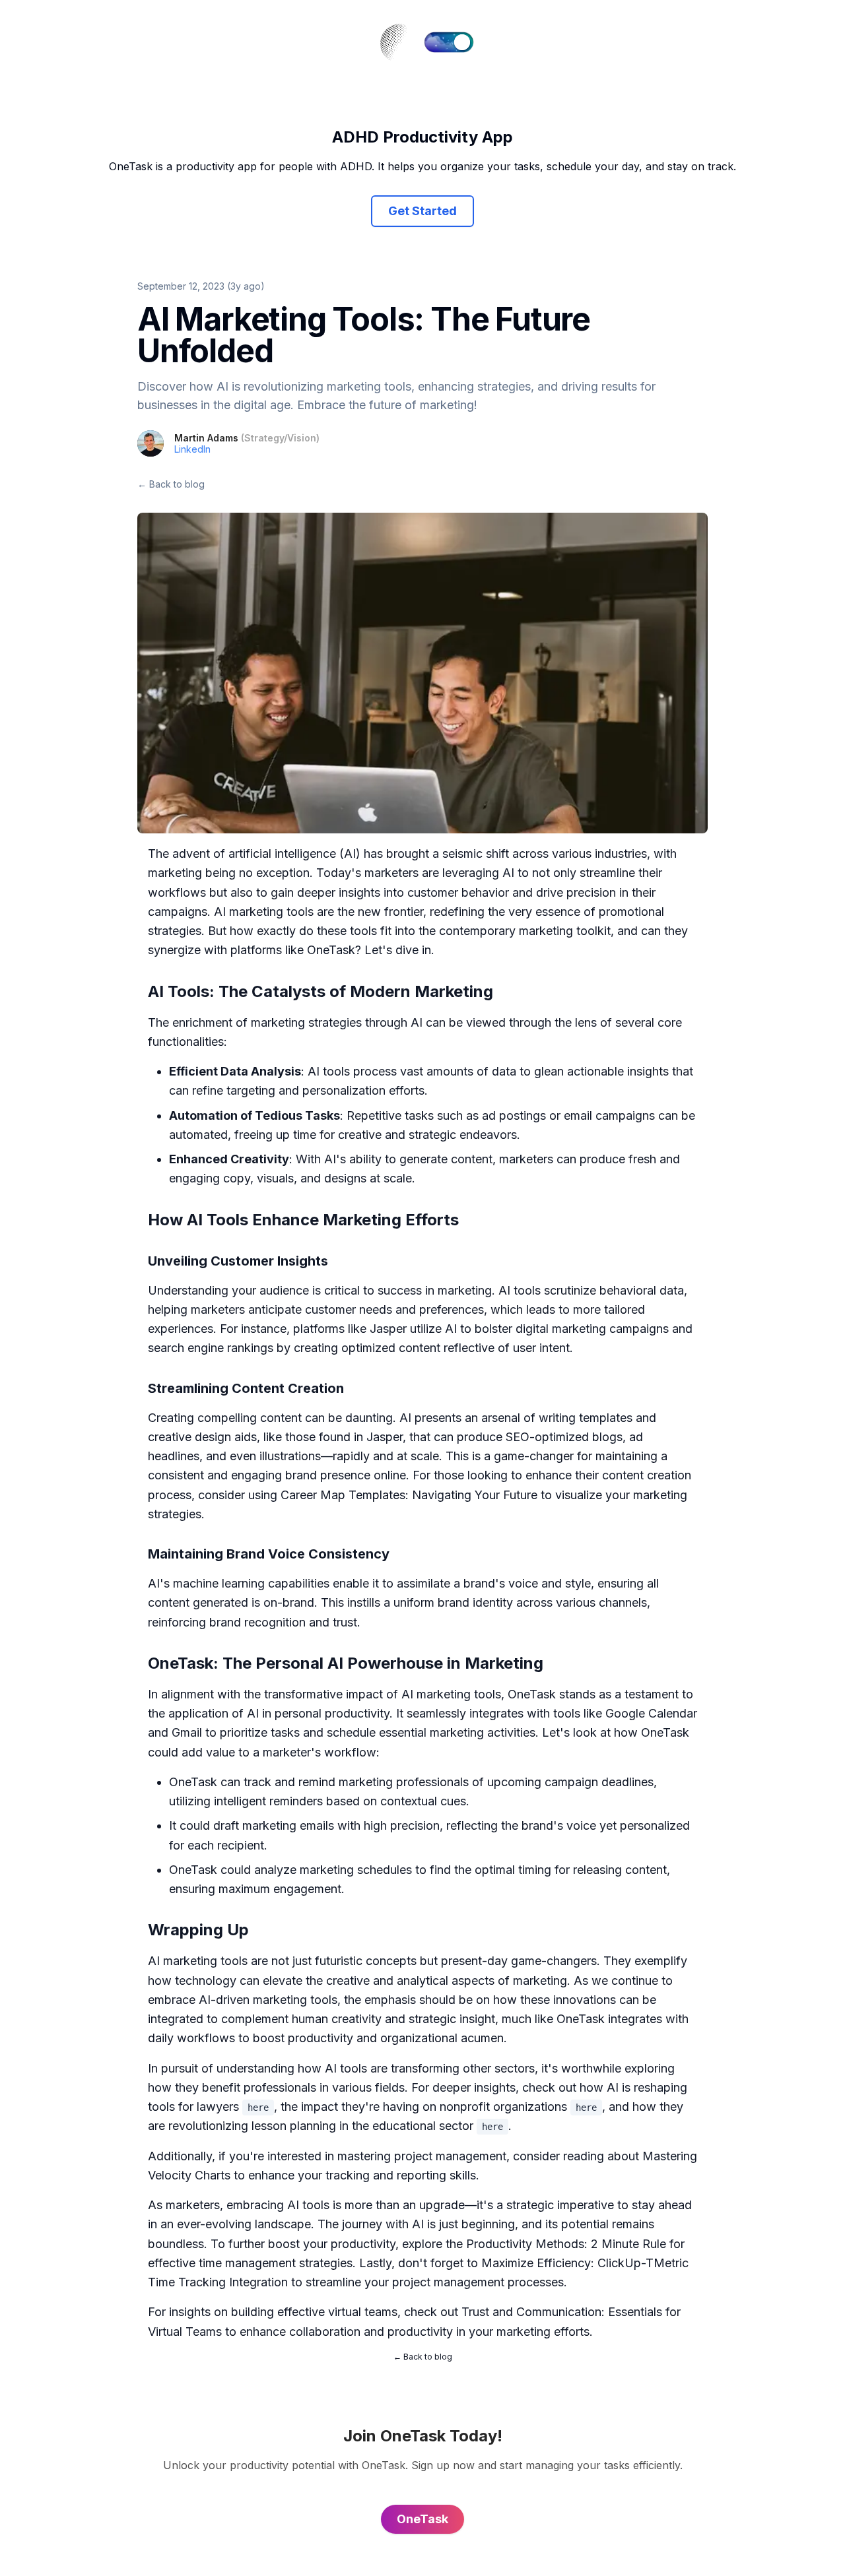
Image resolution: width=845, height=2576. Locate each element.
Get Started (422, 211)
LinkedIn (192, 449)
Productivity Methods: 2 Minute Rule (566, 2244)
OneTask (331, 950)
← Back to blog (171, 484)
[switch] (449, 42)
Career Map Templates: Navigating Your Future (409, 1495)
